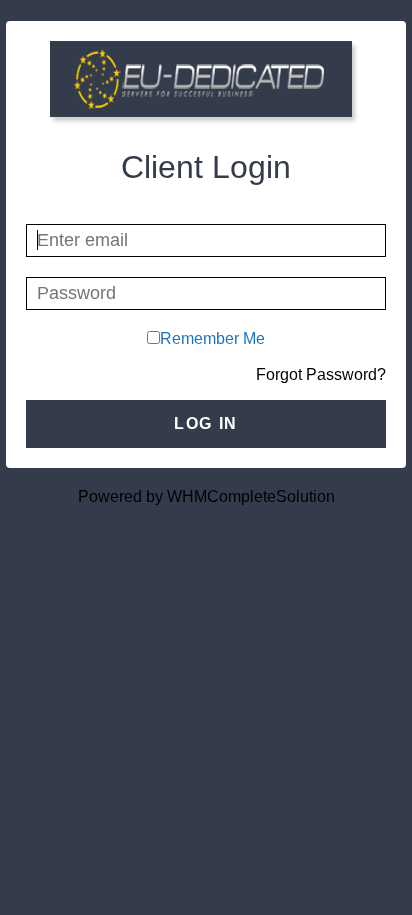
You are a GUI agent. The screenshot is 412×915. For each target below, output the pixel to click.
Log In (206, 423)
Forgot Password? (321, 374)
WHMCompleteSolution (251, 496)
